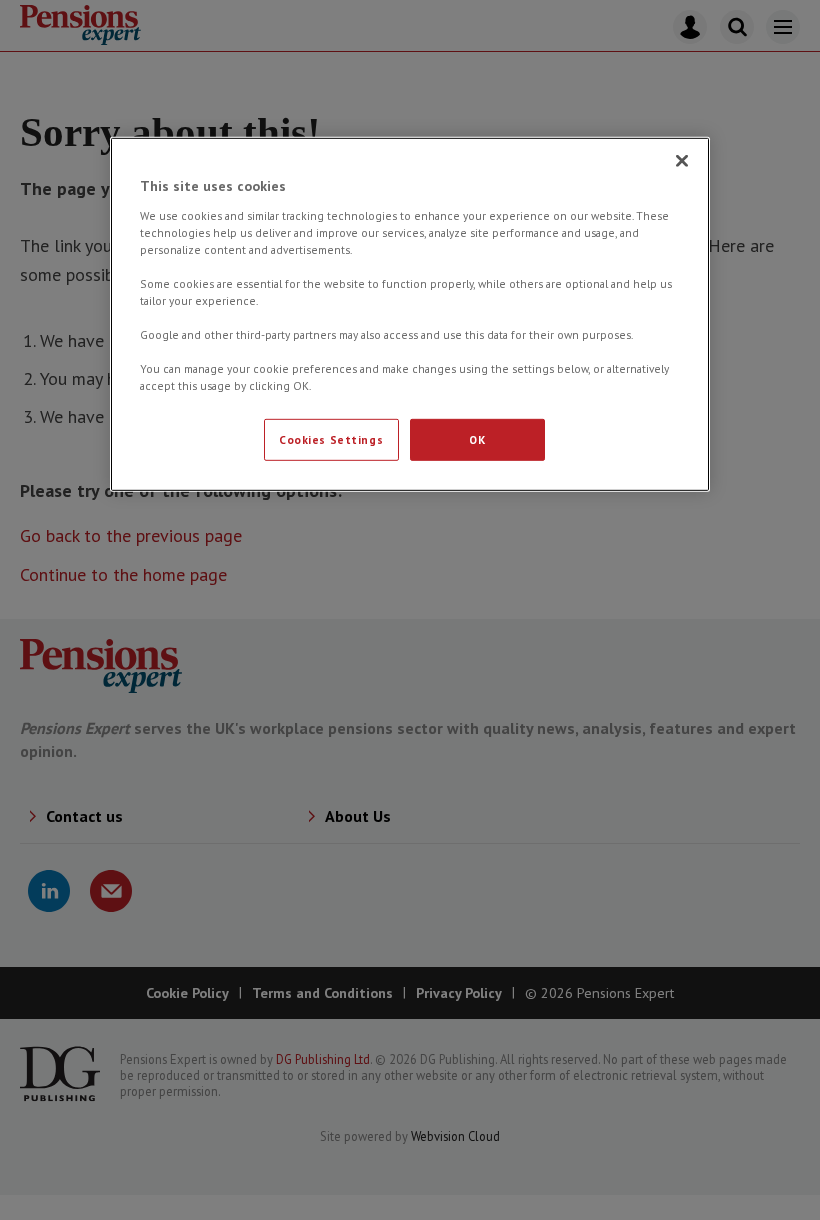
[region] (410, 314)
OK (477, 439)
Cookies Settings (331, 439)
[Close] (682, 161)
